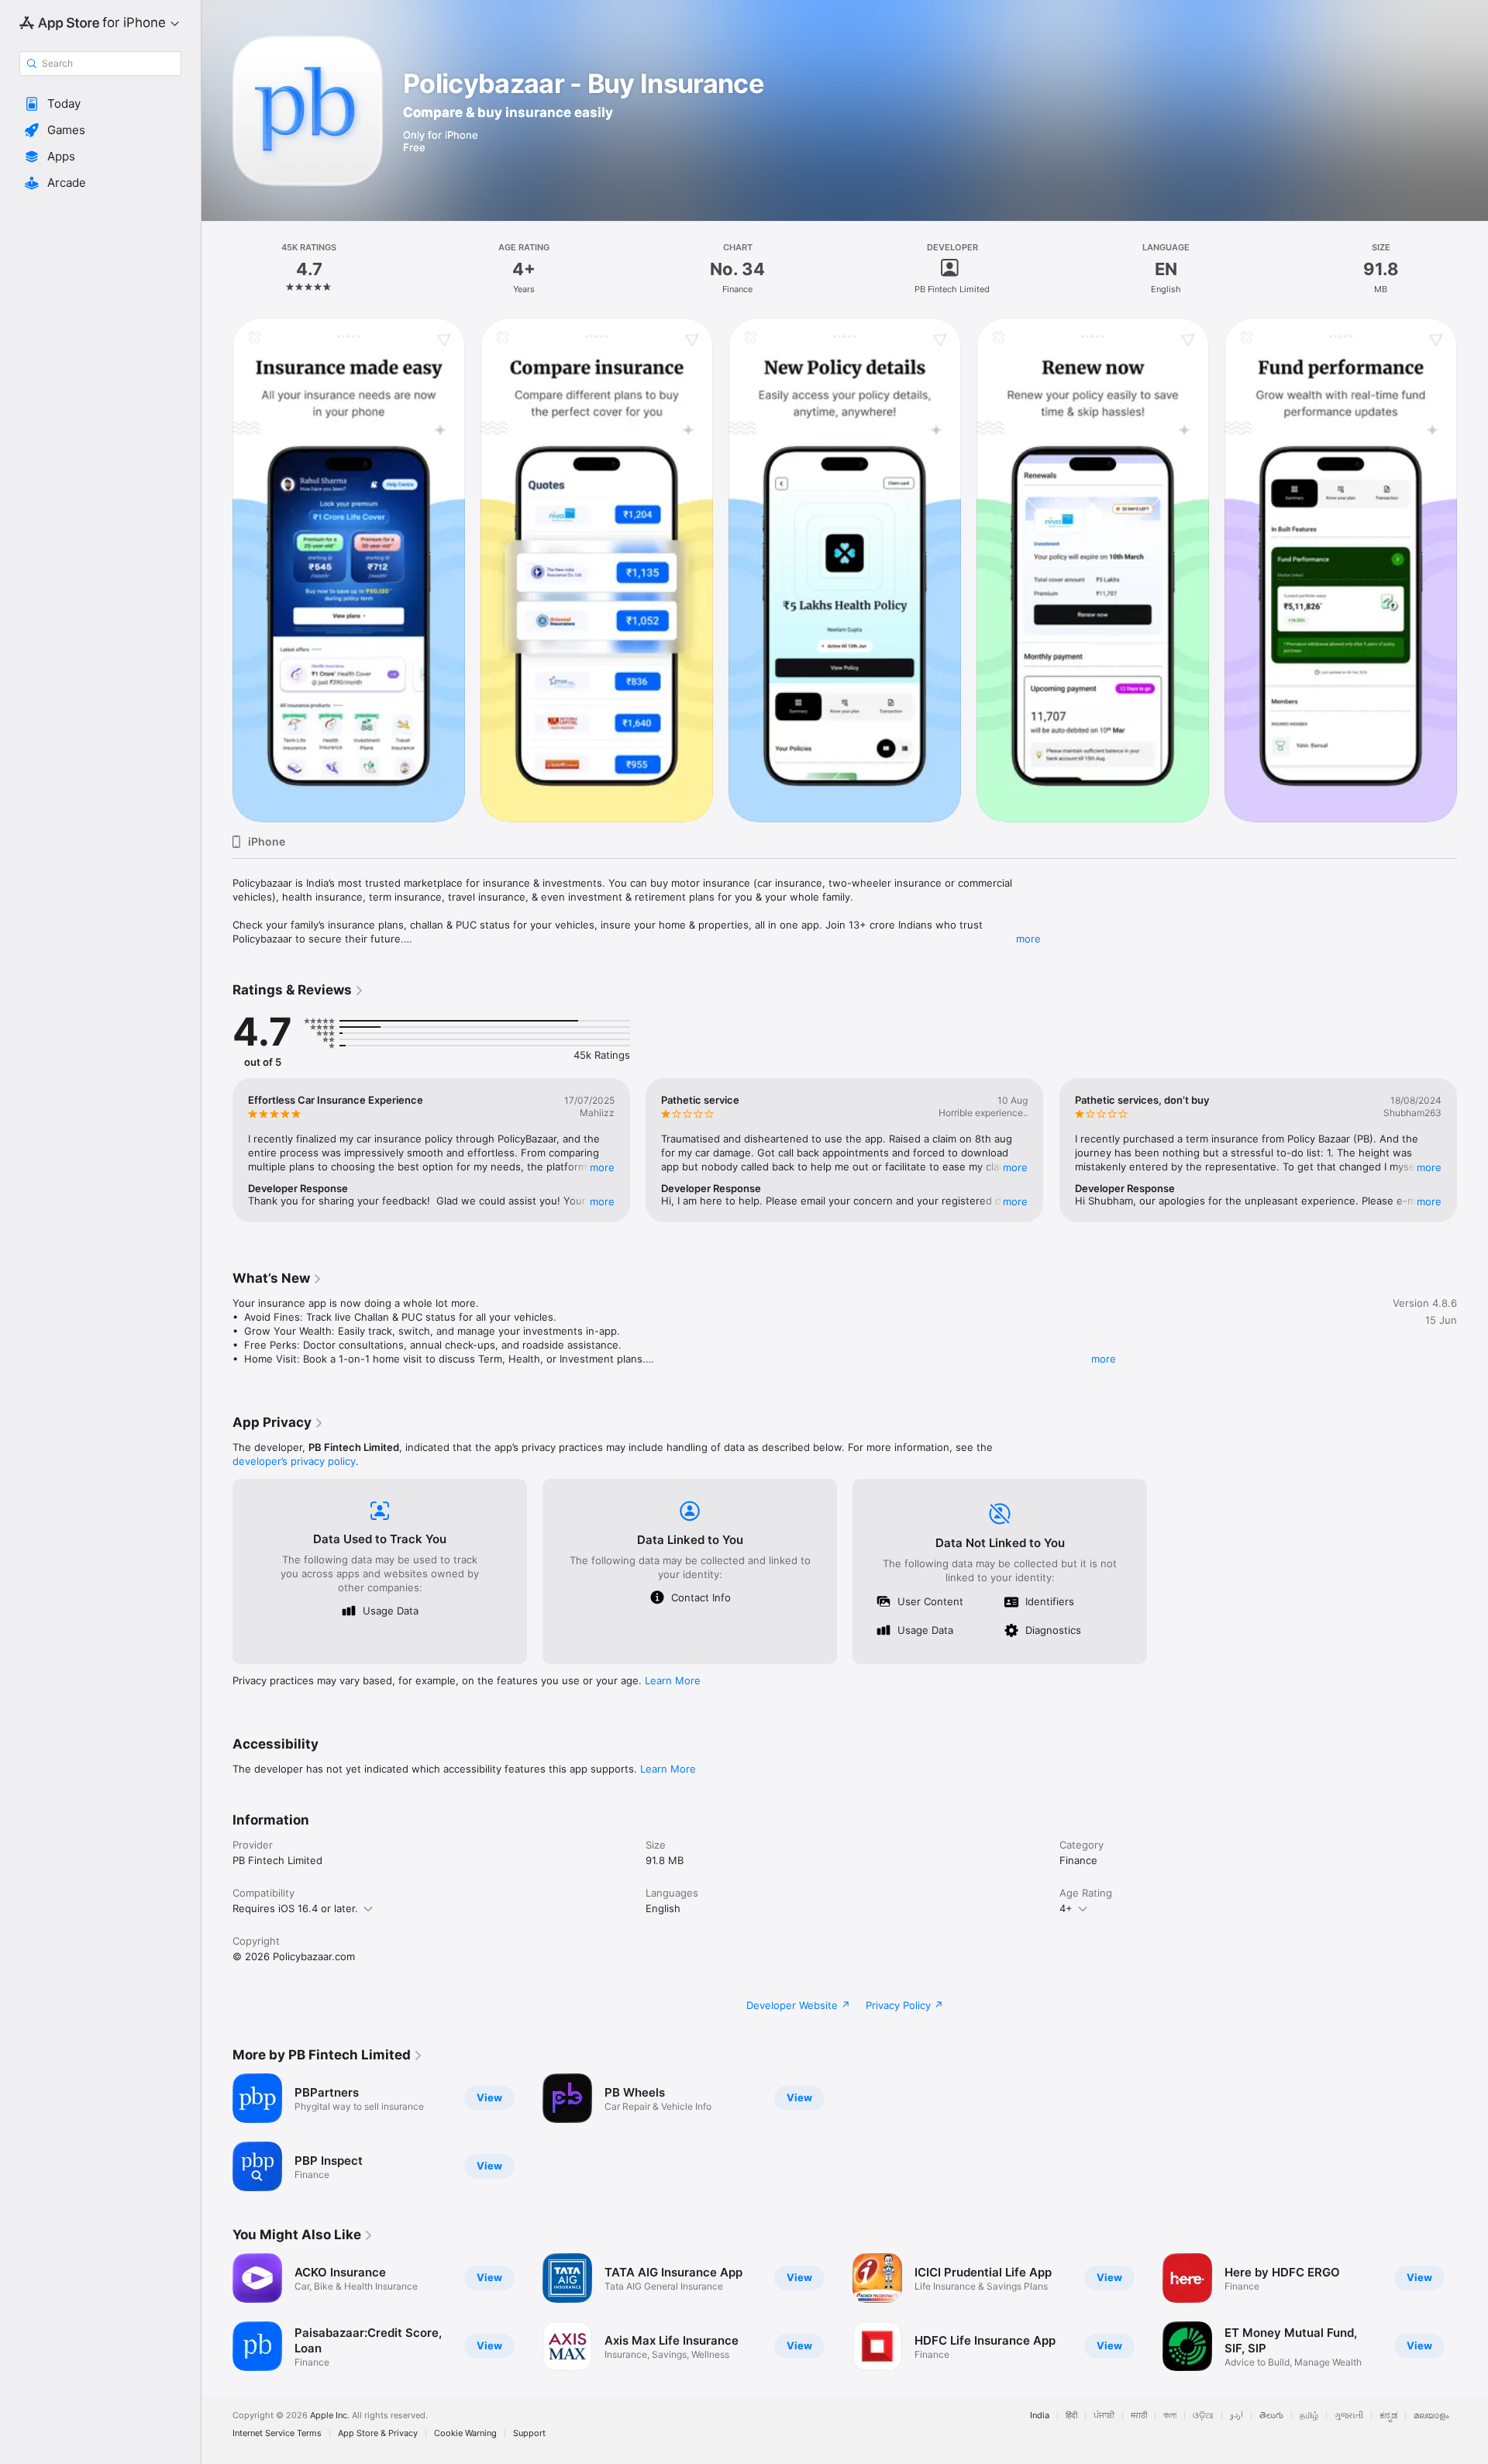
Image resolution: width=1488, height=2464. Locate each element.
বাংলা (1170, 2416)
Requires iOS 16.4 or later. (295, 1908)
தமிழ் (1309, 2416)
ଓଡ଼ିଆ (1203, 2416)
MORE (602, 1167)
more (1028, 939)
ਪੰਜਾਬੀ (1104, 2416)
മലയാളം (1431, 2416)
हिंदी (1071, 2416)
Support (529, 2433)
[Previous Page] (217, 570)
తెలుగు (1271, 2416)
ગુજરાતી (1349, 2416)
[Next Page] (1472, 570)
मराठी (1139, 2416)
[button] (100, 104)
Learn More (673, 1680)
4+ (1066, 1908)
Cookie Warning (465, 2433)
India (1040, 2416)
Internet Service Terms (277, 2433)
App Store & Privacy (378, 2433)
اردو (1237, 2416)
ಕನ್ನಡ (1388, 2416)
